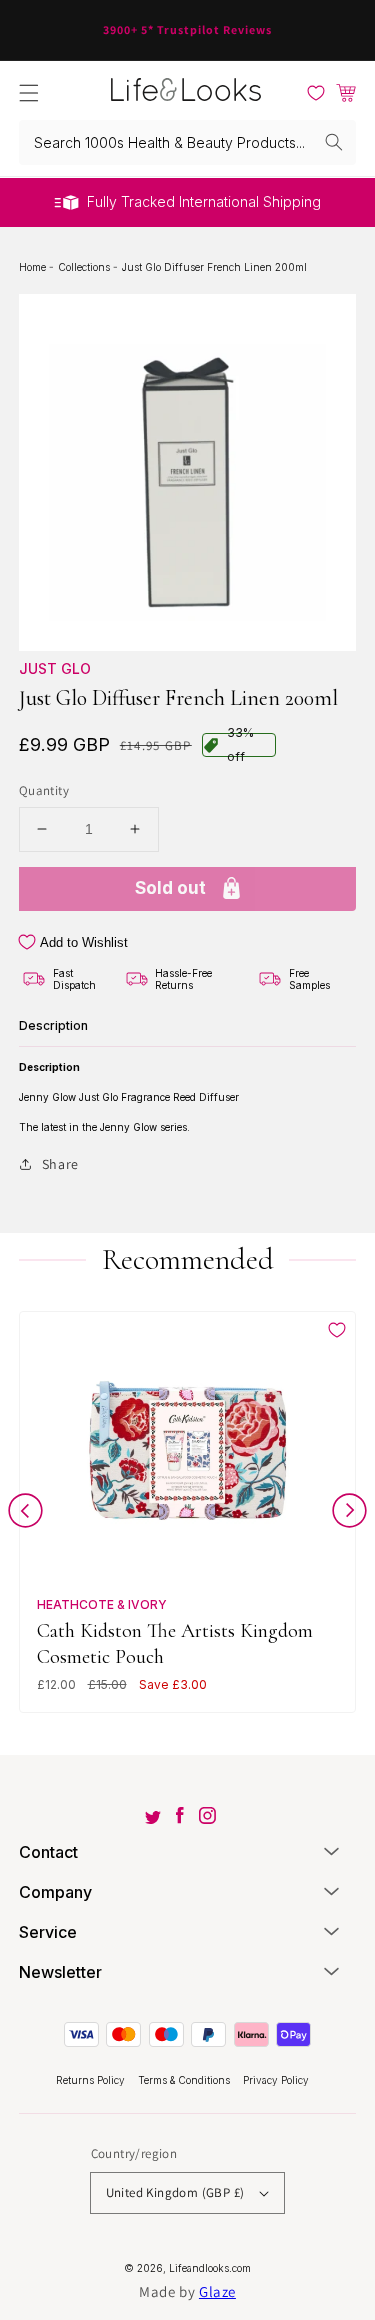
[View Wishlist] (316, 93)
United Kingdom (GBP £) (175, 2192)
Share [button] (60, 1164)
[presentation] (25, 1514)
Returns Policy (92, 2080)
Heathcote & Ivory (102, 1604)
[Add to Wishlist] (337, 1330)
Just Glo (55, 668)
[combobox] (188, 142)
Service (48, 1932)
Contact (48, 1852)
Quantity (44, 790)
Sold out (170, 888)
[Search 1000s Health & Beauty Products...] (334, 142)
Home (34, 267)
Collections (85, 267)
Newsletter (60, 1972)
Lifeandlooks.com (210, 2268)
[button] (29, 93)
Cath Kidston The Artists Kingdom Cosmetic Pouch (175, 1643)
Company (55, 1892)
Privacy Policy (276, 2080)
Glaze (217, 2291)
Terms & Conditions (185, 2080)
